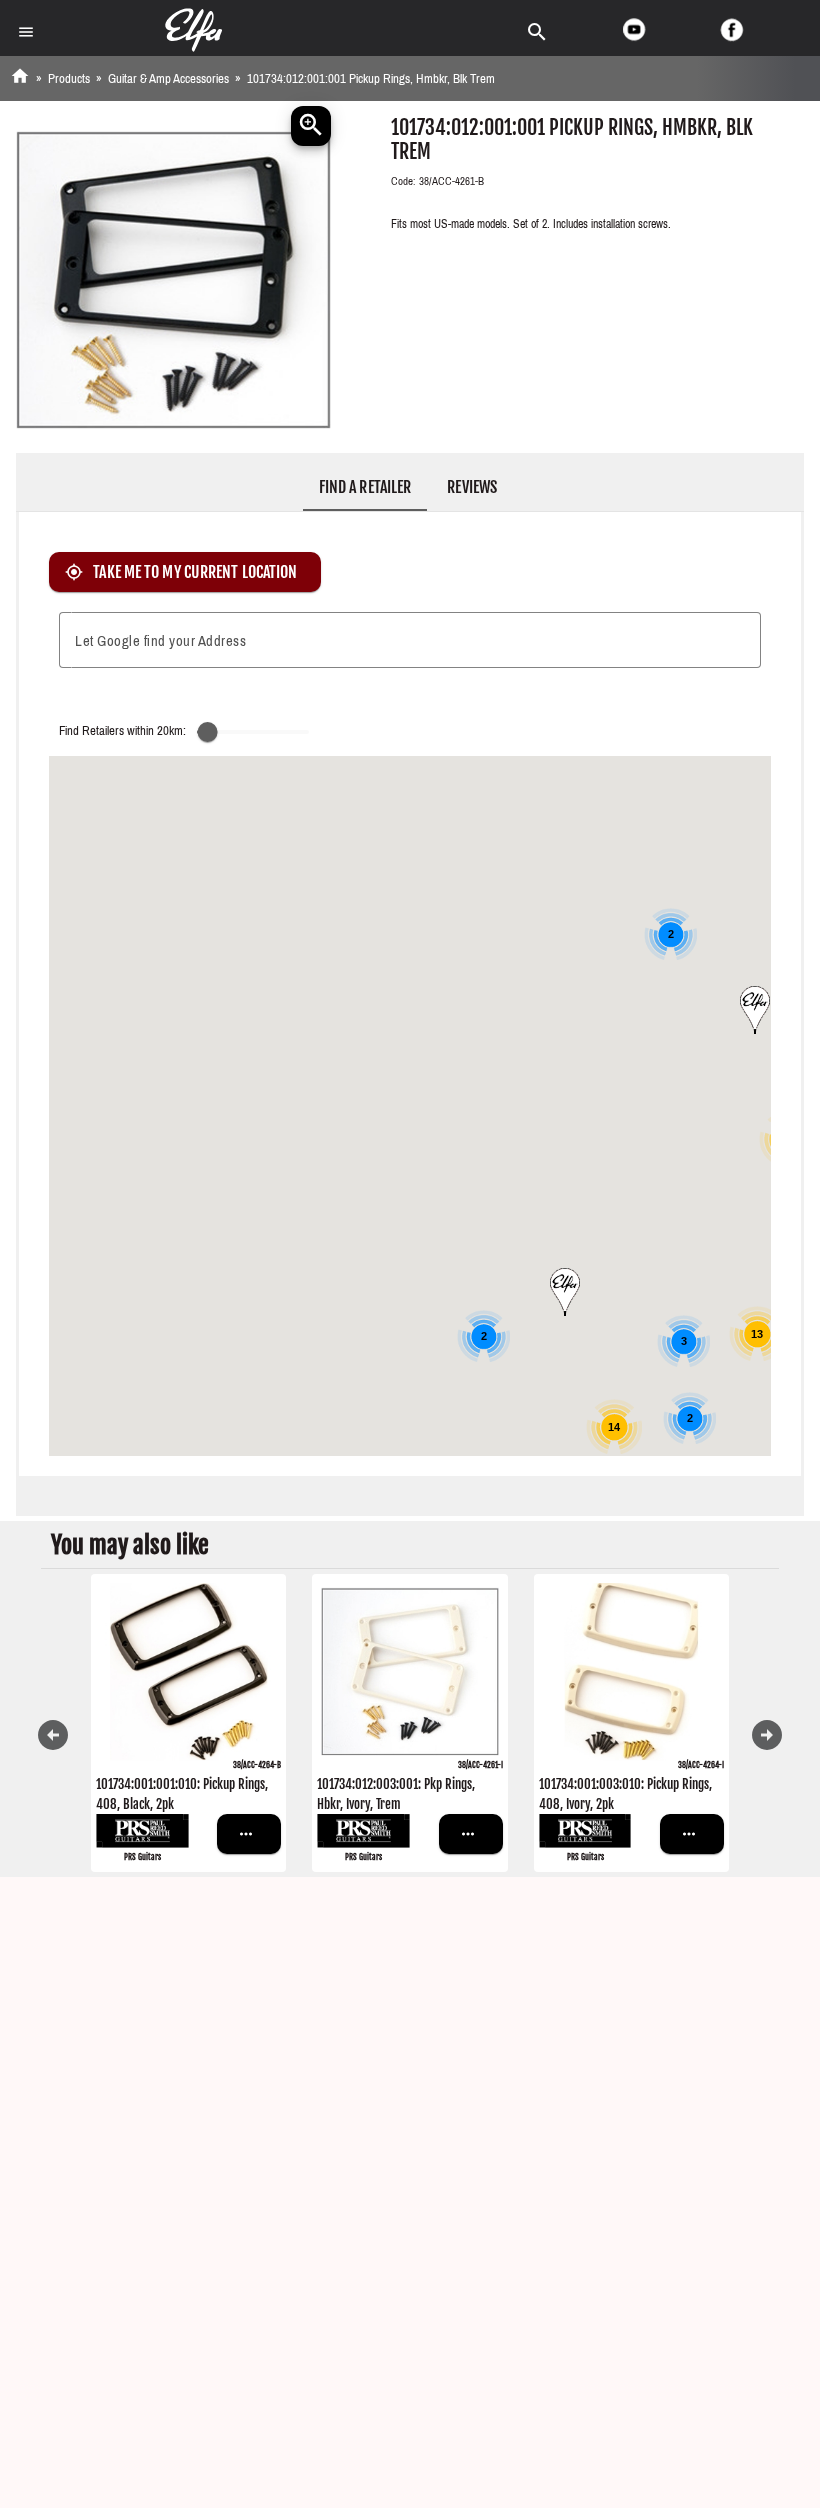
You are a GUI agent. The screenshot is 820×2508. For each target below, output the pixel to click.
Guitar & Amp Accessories (168, 78)
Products (69, 78)
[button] (565, 1292)
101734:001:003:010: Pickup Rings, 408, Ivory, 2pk (625, 1794)
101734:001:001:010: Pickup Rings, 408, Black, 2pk (182, 1794)
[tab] (365, 487)
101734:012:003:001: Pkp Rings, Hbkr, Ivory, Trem (396, 1794)
